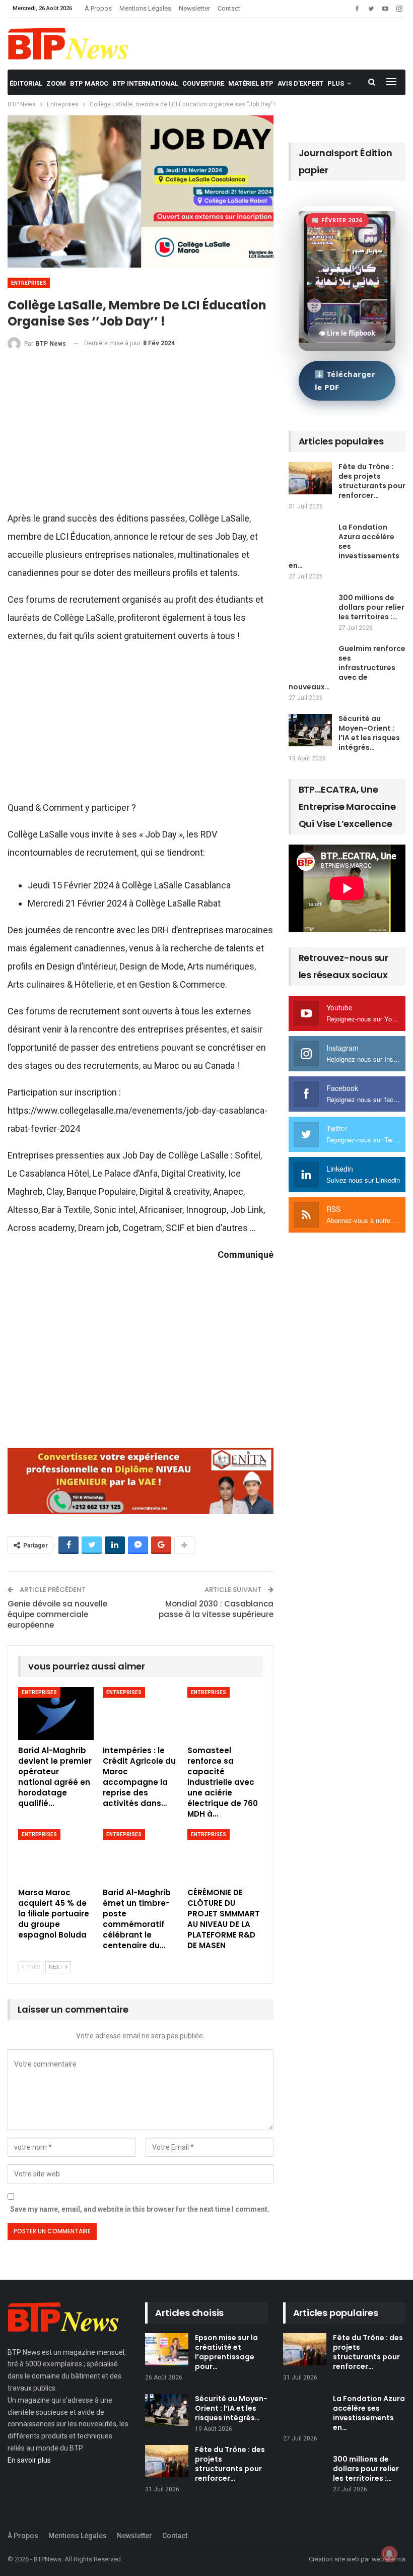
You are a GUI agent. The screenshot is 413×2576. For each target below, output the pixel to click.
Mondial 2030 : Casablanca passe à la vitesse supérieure (216, 1609)
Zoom (56, 83)
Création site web (334, 2559)
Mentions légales (145, 8)
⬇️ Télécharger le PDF (345, 380)
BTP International (145, 83)
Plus (336, 83)
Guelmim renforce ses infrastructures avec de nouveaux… (347, 668)
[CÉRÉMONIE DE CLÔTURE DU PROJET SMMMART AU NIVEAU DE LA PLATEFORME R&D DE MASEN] (225, 1856)
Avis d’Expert (300, 83)
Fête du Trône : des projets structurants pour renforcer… (372, 481)
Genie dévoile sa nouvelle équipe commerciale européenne (57, 1614)
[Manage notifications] (389, 2554)
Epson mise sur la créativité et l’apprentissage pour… (226, 2352)
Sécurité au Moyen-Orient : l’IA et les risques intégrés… (369, 733)
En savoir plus (29, 2460)
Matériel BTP (251, 83)
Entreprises (29, 283)
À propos (98, 8)
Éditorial (26, 83)
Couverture (203, 83)
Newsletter (194, 8)
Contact (229, 8)
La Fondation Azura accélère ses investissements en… (344, 546)
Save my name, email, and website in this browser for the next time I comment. (140, 2209)
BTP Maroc (89, 83)
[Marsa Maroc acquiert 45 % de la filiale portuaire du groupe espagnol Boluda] (56, 1856)
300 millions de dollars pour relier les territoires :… (371, 607)
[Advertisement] (141, 435)
